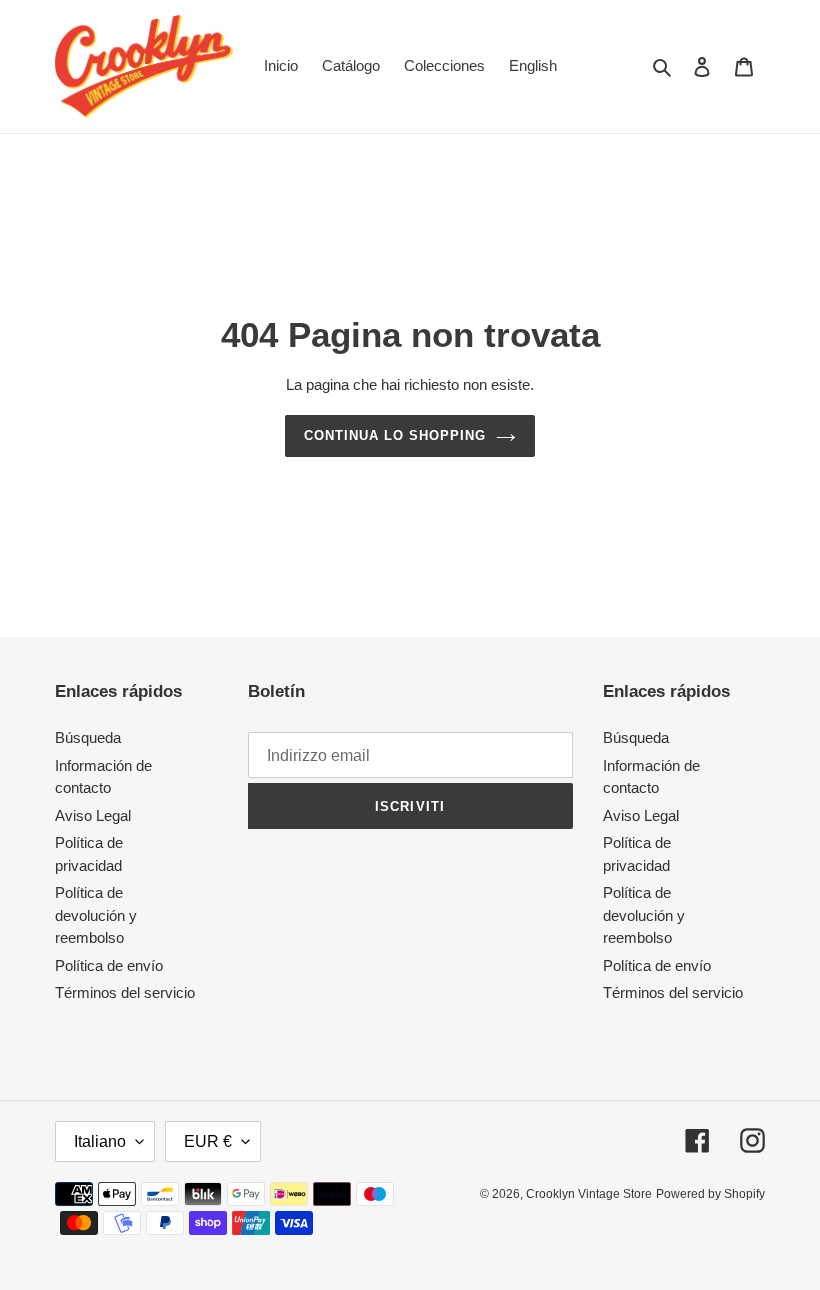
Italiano (100, 1141)
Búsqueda (88, 737)
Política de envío (109, 965)
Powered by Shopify (710, 1194)
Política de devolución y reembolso (96, 915)
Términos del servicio (125, 992)
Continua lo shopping (395, 435)
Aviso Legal (93, 815)
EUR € (208, 1141)
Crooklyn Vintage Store (589, 1194)
